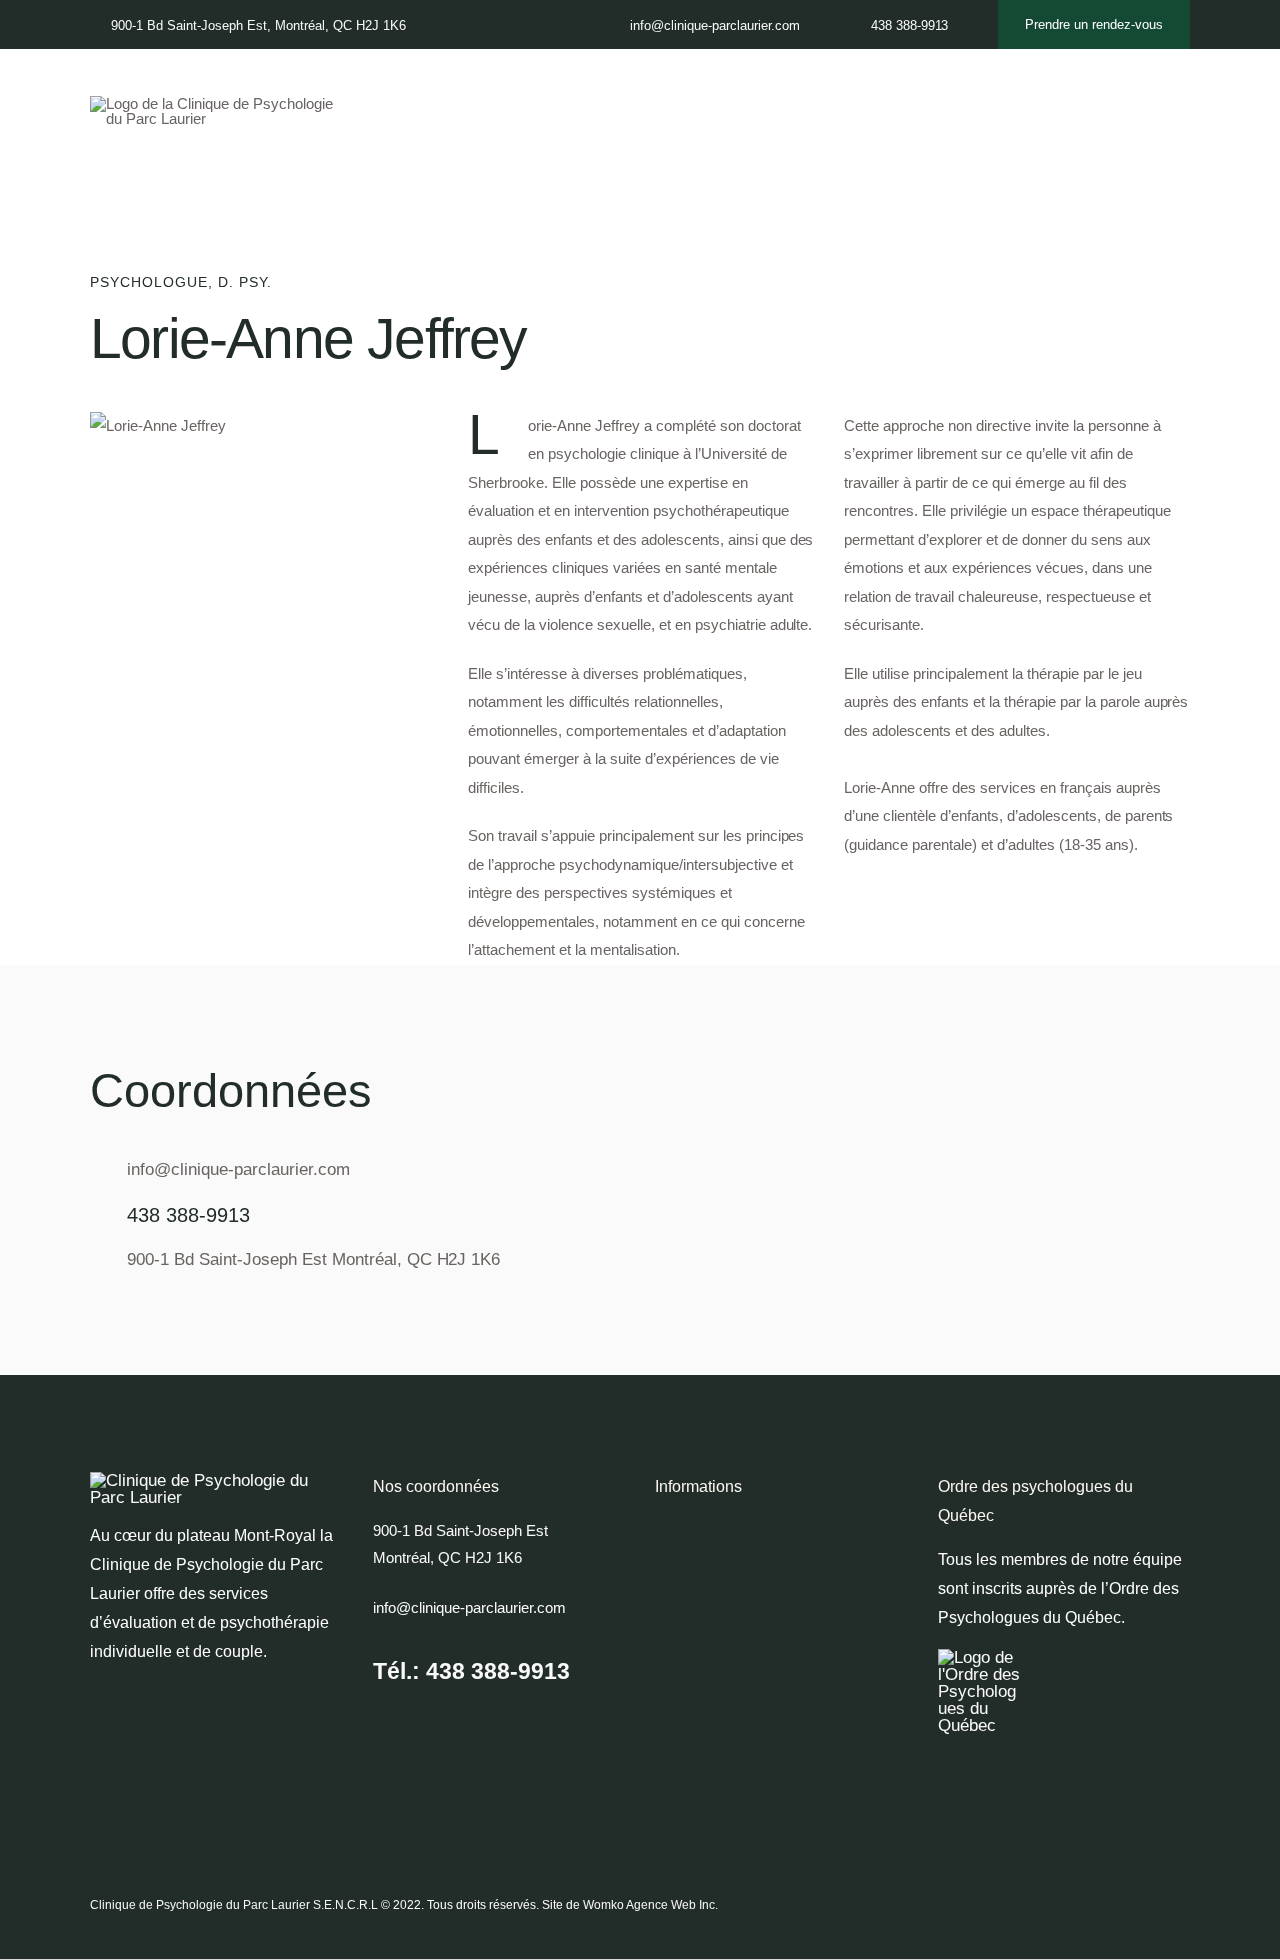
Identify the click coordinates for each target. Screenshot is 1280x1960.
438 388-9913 (188, 1215)
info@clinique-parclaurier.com (238, 1169)
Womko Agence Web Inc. (650, 1905)
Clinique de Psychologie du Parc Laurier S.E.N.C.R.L (234, 1905)
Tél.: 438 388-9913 (471, 1671)
